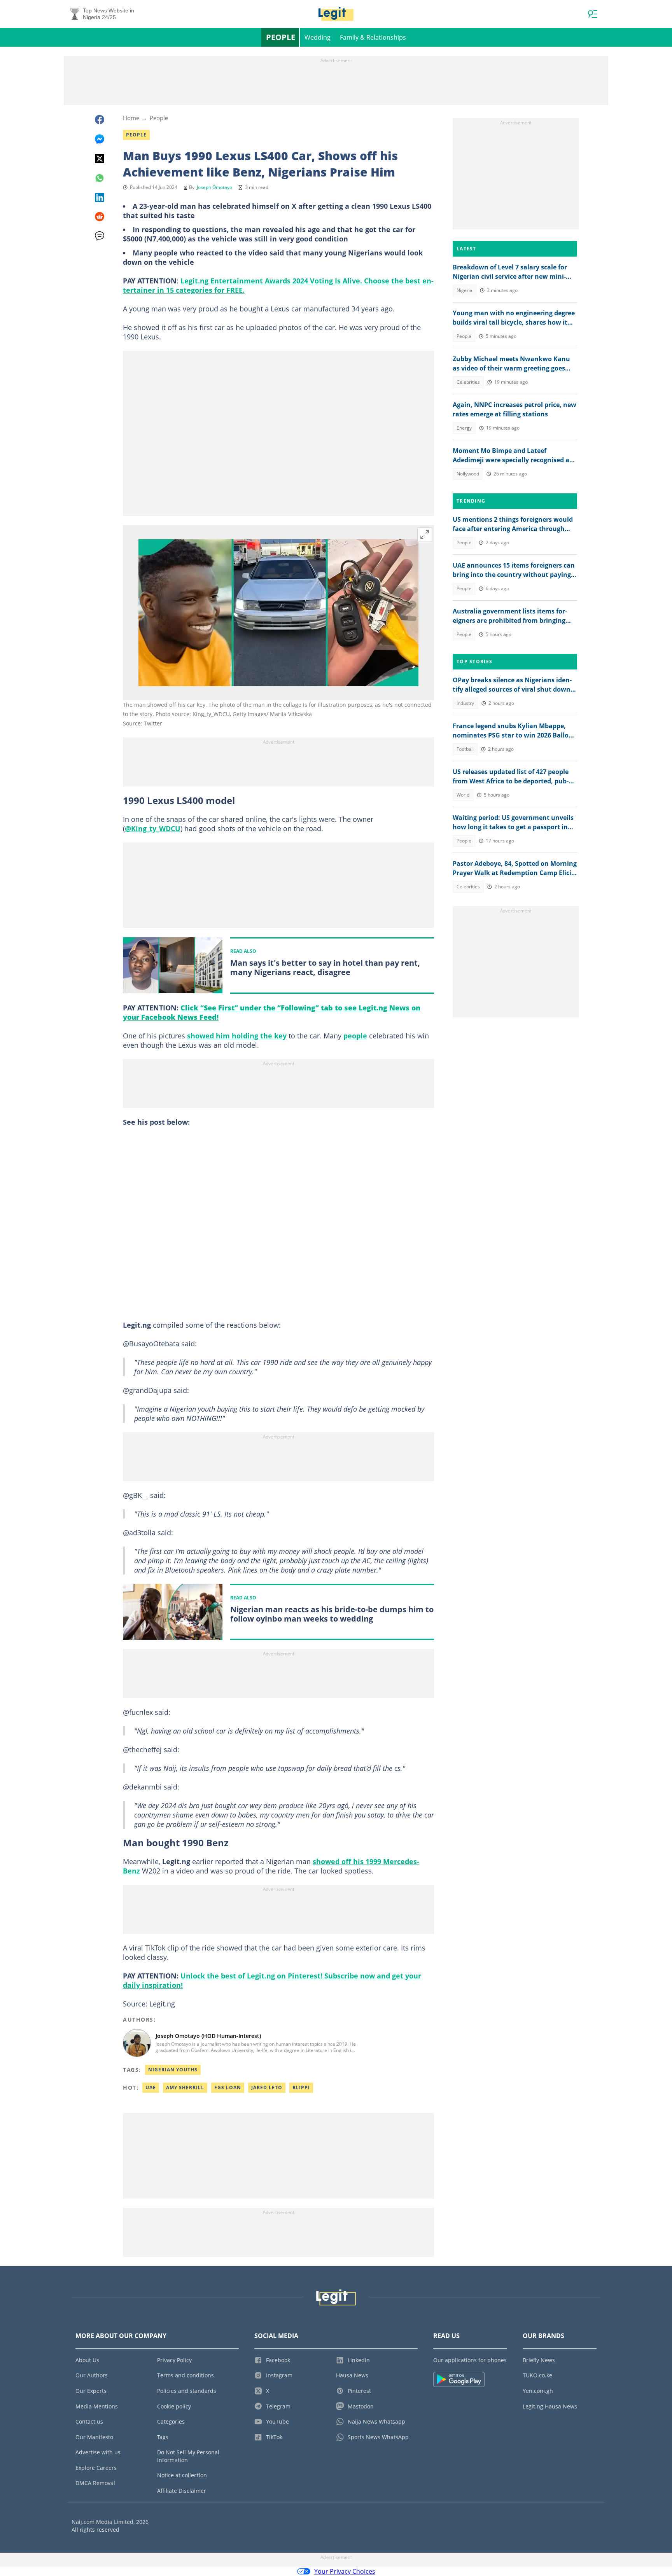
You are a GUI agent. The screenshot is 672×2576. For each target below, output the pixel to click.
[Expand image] (425, 535)
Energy (464, 428)
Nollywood (468, 474)
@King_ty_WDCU (153, 828)
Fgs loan (228, 2088)
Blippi (301, 2088)
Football (465, 749)
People (281, 37)
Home (131, 118)
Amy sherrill (185, 2088)
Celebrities (468, 382)
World (463, 795)
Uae (151, 2088)
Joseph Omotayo (214, 187)
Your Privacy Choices (345, 2571)
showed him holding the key (237, 1036)
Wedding (318, 37)
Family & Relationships (373, 37)
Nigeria (465, 290)
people (355, 1036)
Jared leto (267, 2088)
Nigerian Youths (173, 2070)
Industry (465, 703)
